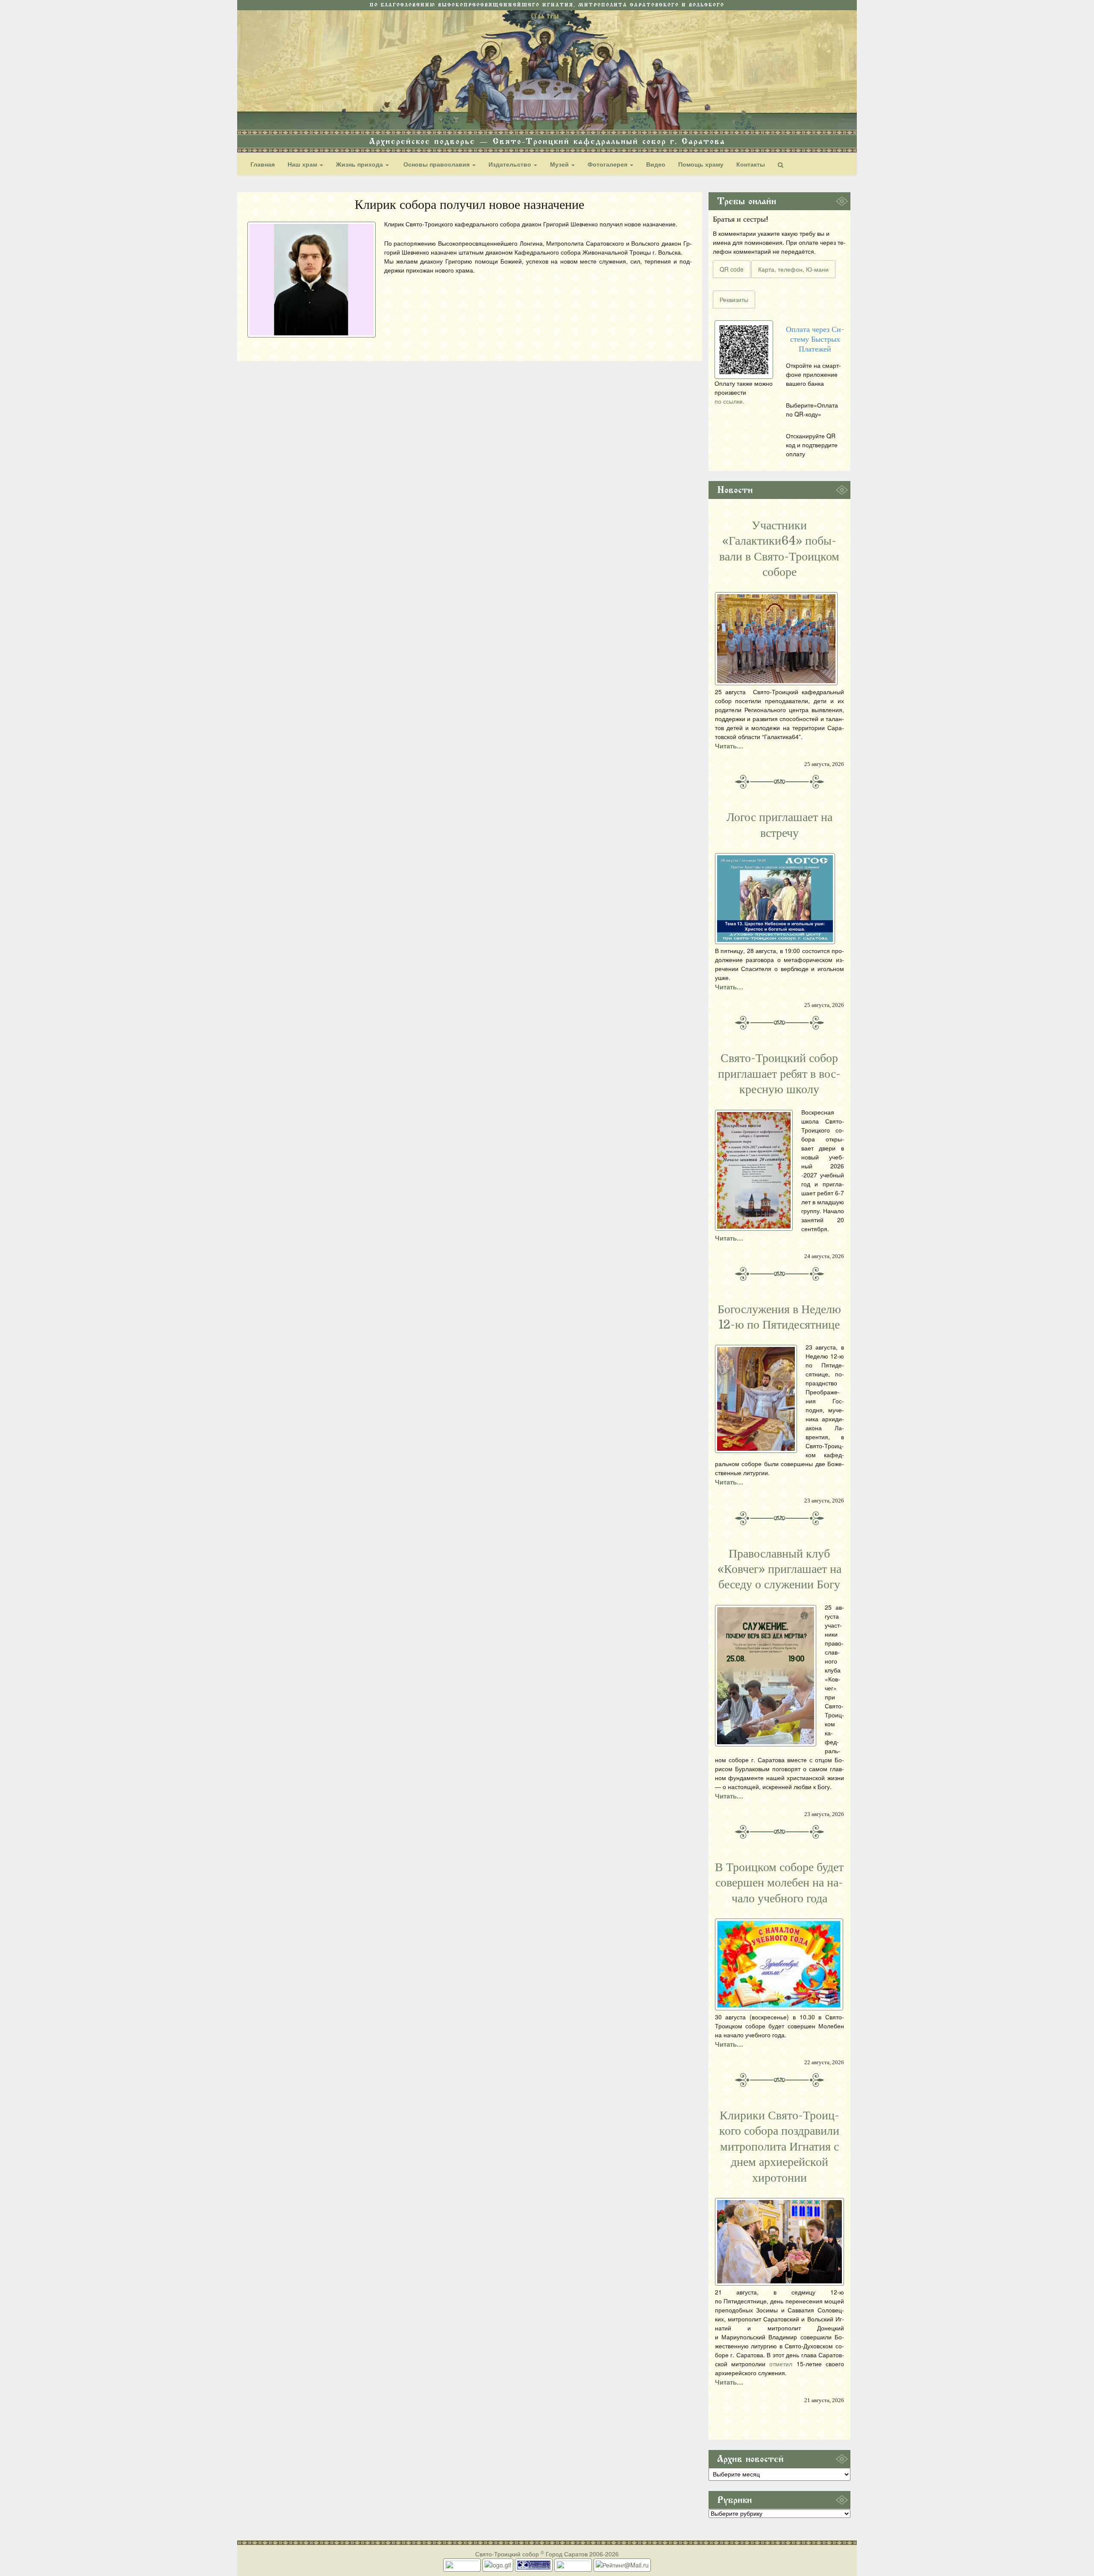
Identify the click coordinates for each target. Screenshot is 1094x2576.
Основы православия (437, 164)
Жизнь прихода (360, 164)
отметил (781, 2364)
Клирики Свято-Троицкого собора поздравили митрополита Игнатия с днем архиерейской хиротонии (779, 2147)
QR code (732, 269)
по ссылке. (729, 401)
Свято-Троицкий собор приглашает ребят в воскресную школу (779, 1074)
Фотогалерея (608, 164)
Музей (560, 164)
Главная (263, 164)
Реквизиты (734, 299)
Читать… (729, 746)
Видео (656, 164)
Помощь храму (701, 164)
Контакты (751, 164)
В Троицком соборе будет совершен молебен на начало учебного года (779, 1883)
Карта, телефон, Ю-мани (793, 269)
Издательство (511, 164)
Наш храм (303, 164)
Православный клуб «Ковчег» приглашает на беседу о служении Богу (779, 1569)
